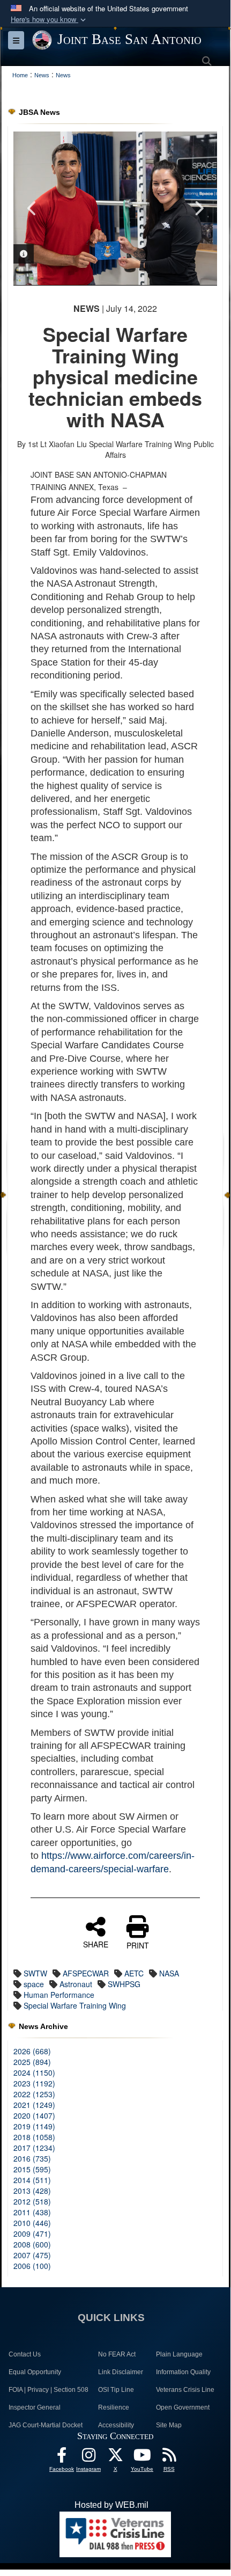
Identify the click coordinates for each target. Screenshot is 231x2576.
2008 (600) (32, 2244)
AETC (134, 1973)
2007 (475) (32, 2255)
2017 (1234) (34, 2148)
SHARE (96, 1944)
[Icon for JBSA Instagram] (88, 2458)
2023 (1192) (34, 2083)
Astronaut (76, 1984)
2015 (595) (32, 2169)
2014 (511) (32, 2180)
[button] (49, 20)
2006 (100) (32, 2266)
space (34, 1984)
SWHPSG (124, 1984)
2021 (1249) (34, 2105)
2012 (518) (32, 2201)
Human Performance (59, 1995)
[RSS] (169, 2458)
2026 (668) (32, 2051)
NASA (169, 1973)
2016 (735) (32, 2158)
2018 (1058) (34, 2137)
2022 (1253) (34, 2094)
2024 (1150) (34, 2073)
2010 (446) (32, 2223)
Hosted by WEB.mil (111, 2505)
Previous (32, 208)
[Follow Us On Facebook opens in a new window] (62, 2458)
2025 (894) (32, 2062)
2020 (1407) (34, 2115)
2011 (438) (32, 2212)
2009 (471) (32, 2234)
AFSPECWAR (86, 1973)
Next (198, 208)
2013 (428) (32, 2191)
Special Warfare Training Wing (75, 2005)
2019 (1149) (34, 2126)
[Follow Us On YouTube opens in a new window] (142, 2458)
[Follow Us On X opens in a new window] (115, 2458)
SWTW (35, 1973)
